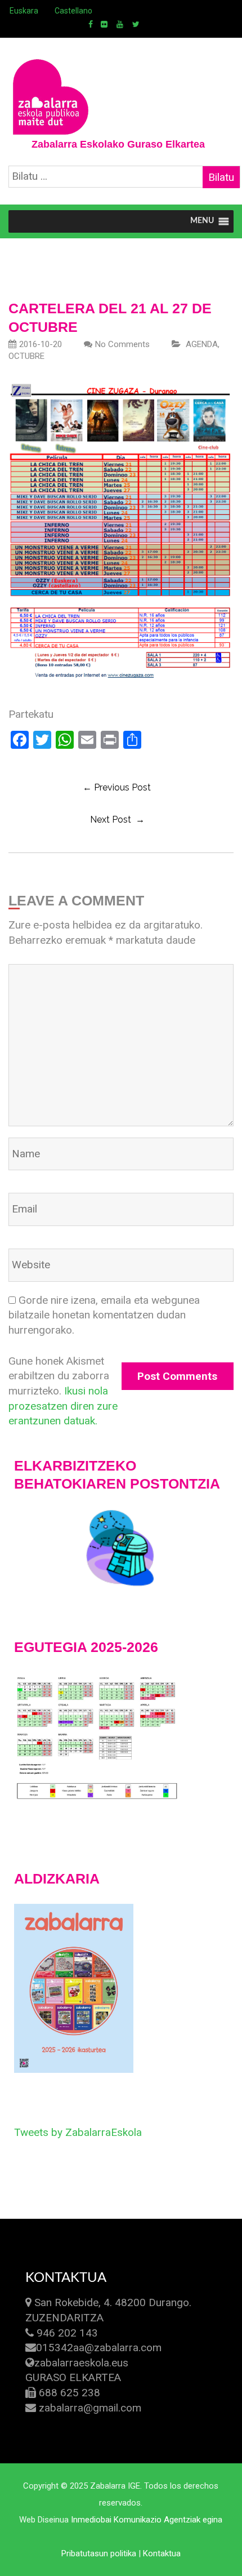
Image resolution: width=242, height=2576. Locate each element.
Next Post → (117, 820)
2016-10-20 (41, 344)
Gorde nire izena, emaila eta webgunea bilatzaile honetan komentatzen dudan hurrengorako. (104, 1315)
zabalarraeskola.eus (81, 2363)
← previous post (117, 787)
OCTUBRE (26, 356)
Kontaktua (162, 2553)
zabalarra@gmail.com (90, 2408)
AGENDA (202, 344)
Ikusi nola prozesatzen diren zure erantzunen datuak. (63, 1406)
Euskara (24, 11)
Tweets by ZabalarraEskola (78, 2132)
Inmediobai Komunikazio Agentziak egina (147, 2520)
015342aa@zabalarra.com (99, 2348)
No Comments (122, 344)
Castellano (73, 11)
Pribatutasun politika (99, 2553)
